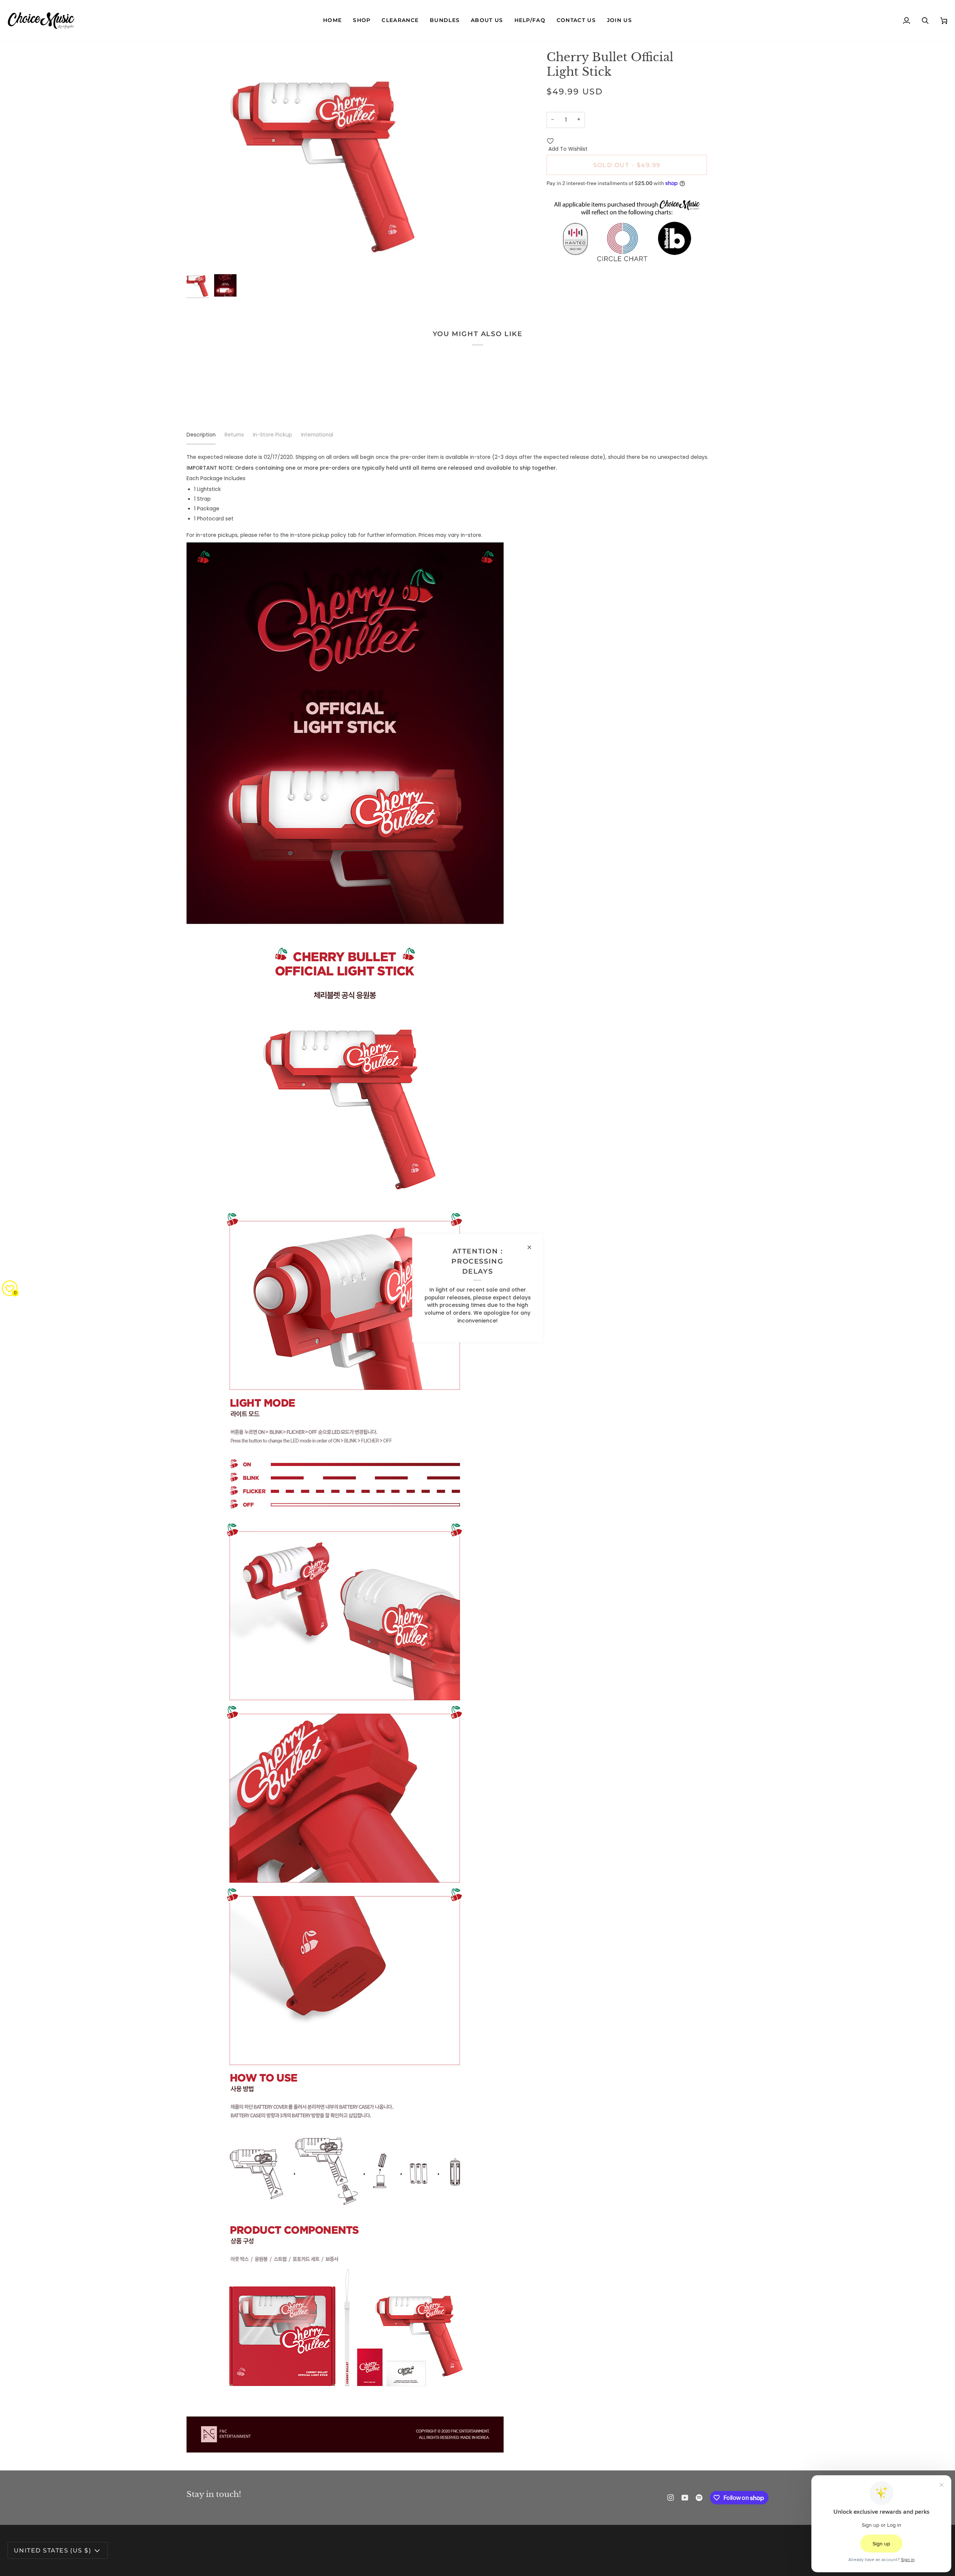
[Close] (533, 1247)
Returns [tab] (234, 435)
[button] (362, 21)
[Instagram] (671, 2498)
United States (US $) (52, 2550)
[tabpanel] (477, 1453)
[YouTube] (685, 2498)
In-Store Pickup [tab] (273, 435)
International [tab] (317, 435)
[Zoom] (332, 160)
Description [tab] (201, 435)
